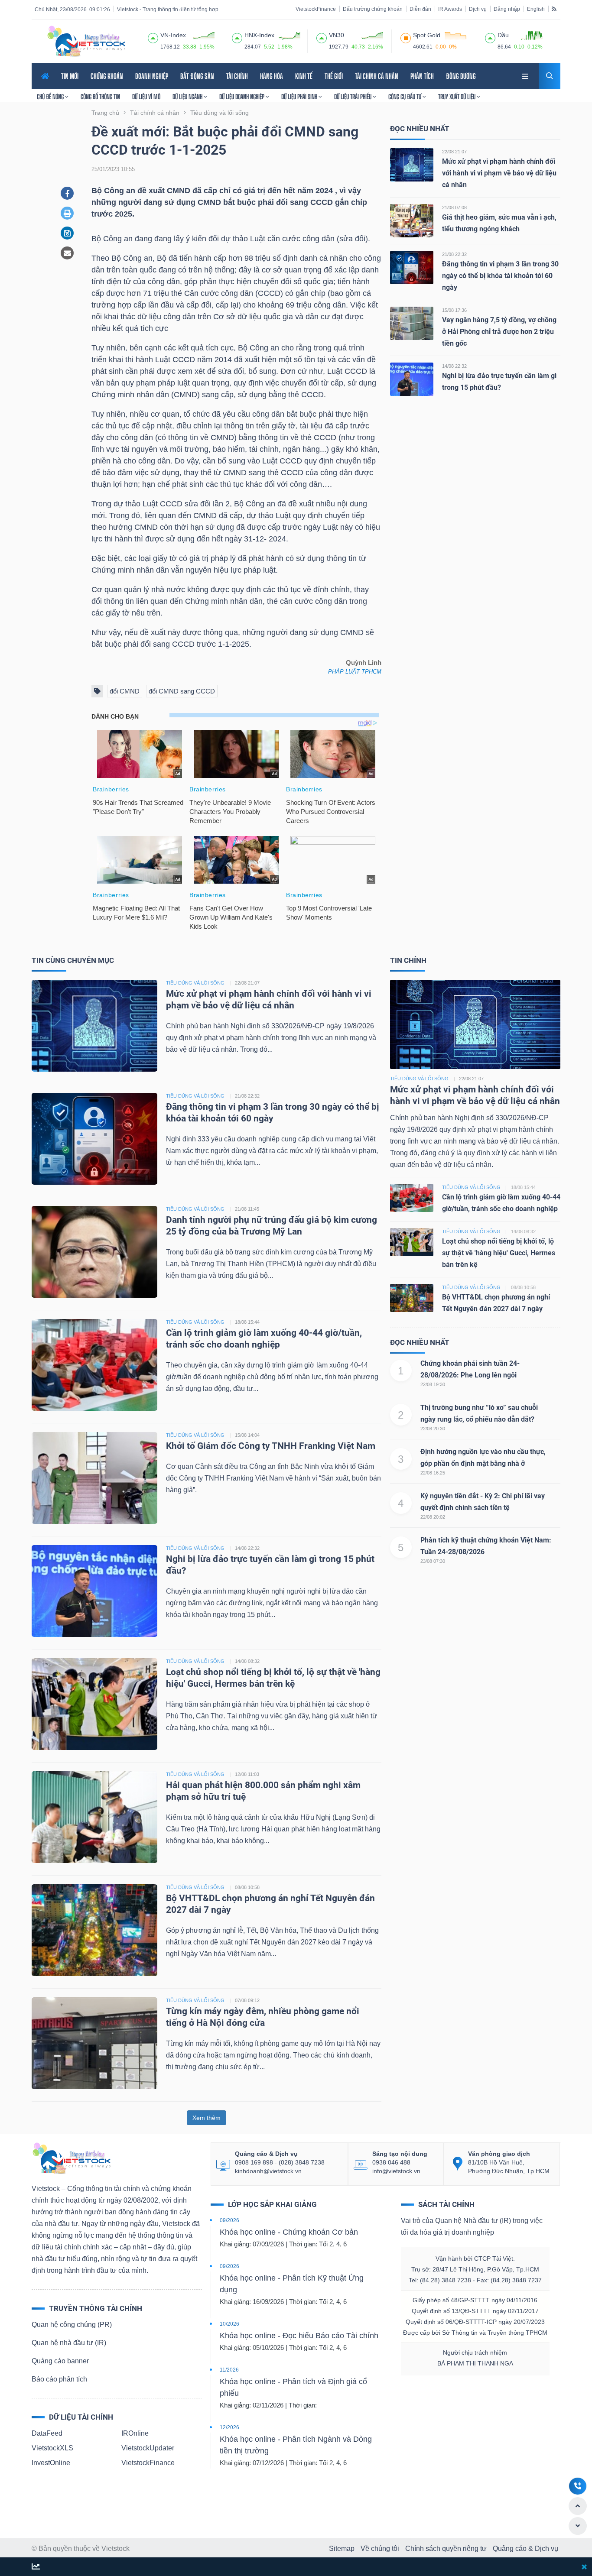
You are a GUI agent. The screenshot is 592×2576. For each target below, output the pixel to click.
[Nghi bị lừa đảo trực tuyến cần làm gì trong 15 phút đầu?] (412, 379)
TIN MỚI (70, 76)
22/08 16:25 (433, 1473)
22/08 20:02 (433, 1517)
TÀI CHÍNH (237, 76)
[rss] (554, 9)
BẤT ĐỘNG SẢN (197, 76)
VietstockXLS (52, 2448)
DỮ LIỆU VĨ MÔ (146, 97)
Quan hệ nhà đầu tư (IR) (69, 2343)
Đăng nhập (507, 9)
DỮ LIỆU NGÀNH (188, 97)
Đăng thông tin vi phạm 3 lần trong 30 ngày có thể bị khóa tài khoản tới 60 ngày (500, 276)
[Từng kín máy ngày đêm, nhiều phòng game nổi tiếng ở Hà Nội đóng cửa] (94, 2043)
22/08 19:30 (433, 1384)
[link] (526, 75)
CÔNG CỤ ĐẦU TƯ (405, 97)
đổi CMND (125, 691)
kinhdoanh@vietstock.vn (268, 2171)
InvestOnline (51, 2463)
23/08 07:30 (433, 1561)
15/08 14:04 (247, 1435)
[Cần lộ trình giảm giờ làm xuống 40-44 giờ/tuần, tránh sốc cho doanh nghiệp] (94, 1364)
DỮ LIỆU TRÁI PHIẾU (353, 97)
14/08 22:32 (454, 366)
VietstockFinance (316, 9)
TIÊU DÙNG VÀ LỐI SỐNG (195, 983)
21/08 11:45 (247, 1209)
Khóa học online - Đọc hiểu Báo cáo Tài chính (299, 2336)
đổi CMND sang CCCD (182, 691)
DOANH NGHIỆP (152, 76)
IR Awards (450, 9)
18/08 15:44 (247, 1322)
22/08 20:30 (433, 1429)
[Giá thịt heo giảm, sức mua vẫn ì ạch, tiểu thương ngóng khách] (412, 220)
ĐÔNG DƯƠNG (461, 76)
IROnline (135, 2433)
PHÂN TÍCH (422, 76)
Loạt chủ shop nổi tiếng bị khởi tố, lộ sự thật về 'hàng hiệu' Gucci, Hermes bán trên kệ (499, 1253)
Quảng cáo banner (60, 2361)
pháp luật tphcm (355, 672)
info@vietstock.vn (396, 2171)
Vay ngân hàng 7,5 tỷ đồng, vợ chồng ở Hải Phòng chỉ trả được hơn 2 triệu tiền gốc (499, 332)
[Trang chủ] (71, 2158)
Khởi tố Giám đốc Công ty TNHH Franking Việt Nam (271, 1446)
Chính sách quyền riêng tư (446, 2548)
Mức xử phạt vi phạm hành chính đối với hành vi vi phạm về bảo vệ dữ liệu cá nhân (499, 173)
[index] (153, 37)
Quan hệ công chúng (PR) (72, 2325)
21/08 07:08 (454, 207)
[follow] (36, 2567)
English (536, 9)
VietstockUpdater (148, 2448)
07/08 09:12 (247, 2000)
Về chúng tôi (380, 2548)
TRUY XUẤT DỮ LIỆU (457, 97)
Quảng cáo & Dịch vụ (525, 2548)
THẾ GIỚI (334, 76)
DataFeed (47, 2433)
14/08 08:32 (247, 1661)
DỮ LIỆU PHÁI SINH (300, 97)
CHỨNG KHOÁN (107, 76)
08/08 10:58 (247, 1887)
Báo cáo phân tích (59, 2379)
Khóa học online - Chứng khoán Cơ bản (289, 2232)
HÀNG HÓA (272, 76)
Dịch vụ (478, 9)
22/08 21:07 (454, 152)
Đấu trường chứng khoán (373, 9)
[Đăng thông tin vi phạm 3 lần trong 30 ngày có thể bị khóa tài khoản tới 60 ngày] (412, 267)
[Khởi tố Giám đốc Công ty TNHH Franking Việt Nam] (94, 1477)
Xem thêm (207, 2118)
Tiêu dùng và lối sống (419, 1079)
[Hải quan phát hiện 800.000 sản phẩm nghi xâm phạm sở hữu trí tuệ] (94, 1816)
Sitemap (342, 2548)
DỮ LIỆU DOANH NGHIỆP (242, 97)
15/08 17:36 (454, 310)
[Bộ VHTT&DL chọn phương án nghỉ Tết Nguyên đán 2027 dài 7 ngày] (94, 1930)
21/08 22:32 (454, 254)
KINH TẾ (304, 76)
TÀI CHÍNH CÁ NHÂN (377, 76)
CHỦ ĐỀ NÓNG (51, 97)
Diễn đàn (420, 9)
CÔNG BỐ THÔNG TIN (100, 97)
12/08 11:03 (247, 1774)
